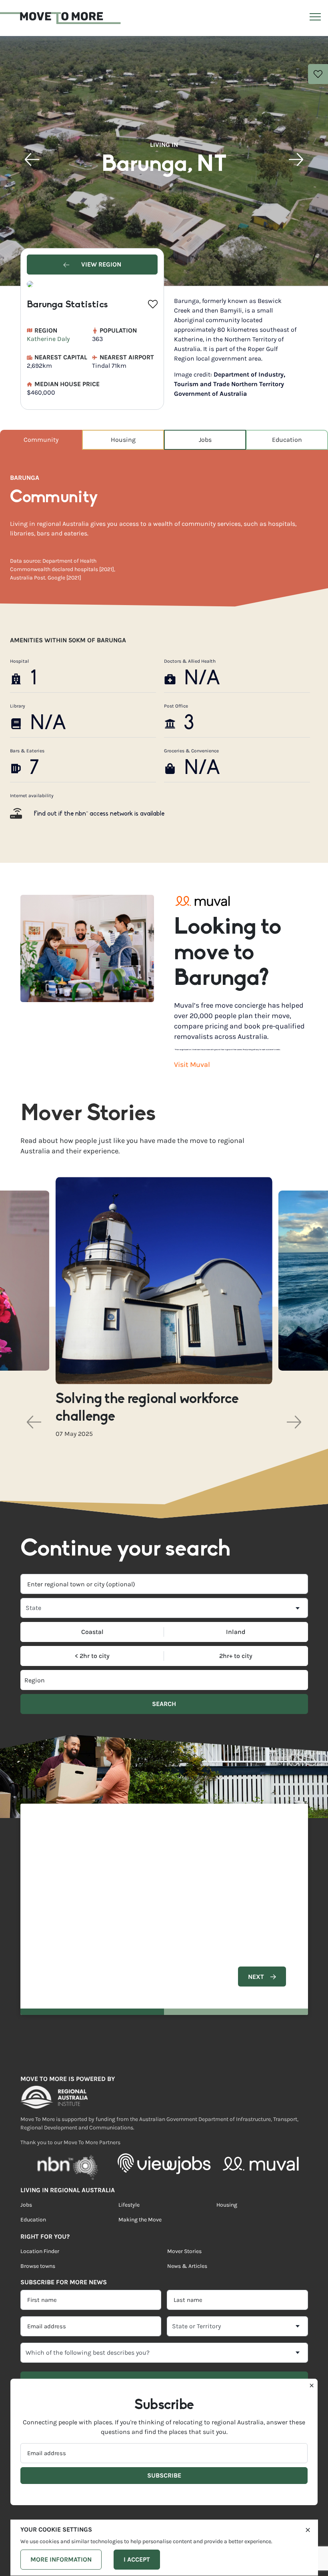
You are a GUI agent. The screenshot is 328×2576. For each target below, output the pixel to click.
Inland (236, 1632)
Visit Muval (192, 1064)
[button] (32, 160)
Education (287, 440)
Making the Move (140, 2220)
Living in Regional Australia (68, 2190)
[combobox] (164, 1584)
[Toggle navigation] (314, 18)
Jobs (205, 440)
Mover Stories (184, 2251)
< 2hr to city (92, 1656)
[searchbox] (93, 1680)
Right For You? (45, 2236)
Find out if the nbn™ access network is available (99, 814)
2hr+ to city (236, 1656)
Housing (123, 440)
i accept (137, 2559)
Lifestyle (129, 2205)
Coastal (92, 1632)
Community (41, 440)
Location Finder (40, 2251)
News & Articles (187, 2266)
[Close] (308, 2529)
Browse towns (38, 2266)
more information (61, 2559)
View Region (100, 264)
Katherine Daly (48, 339)
